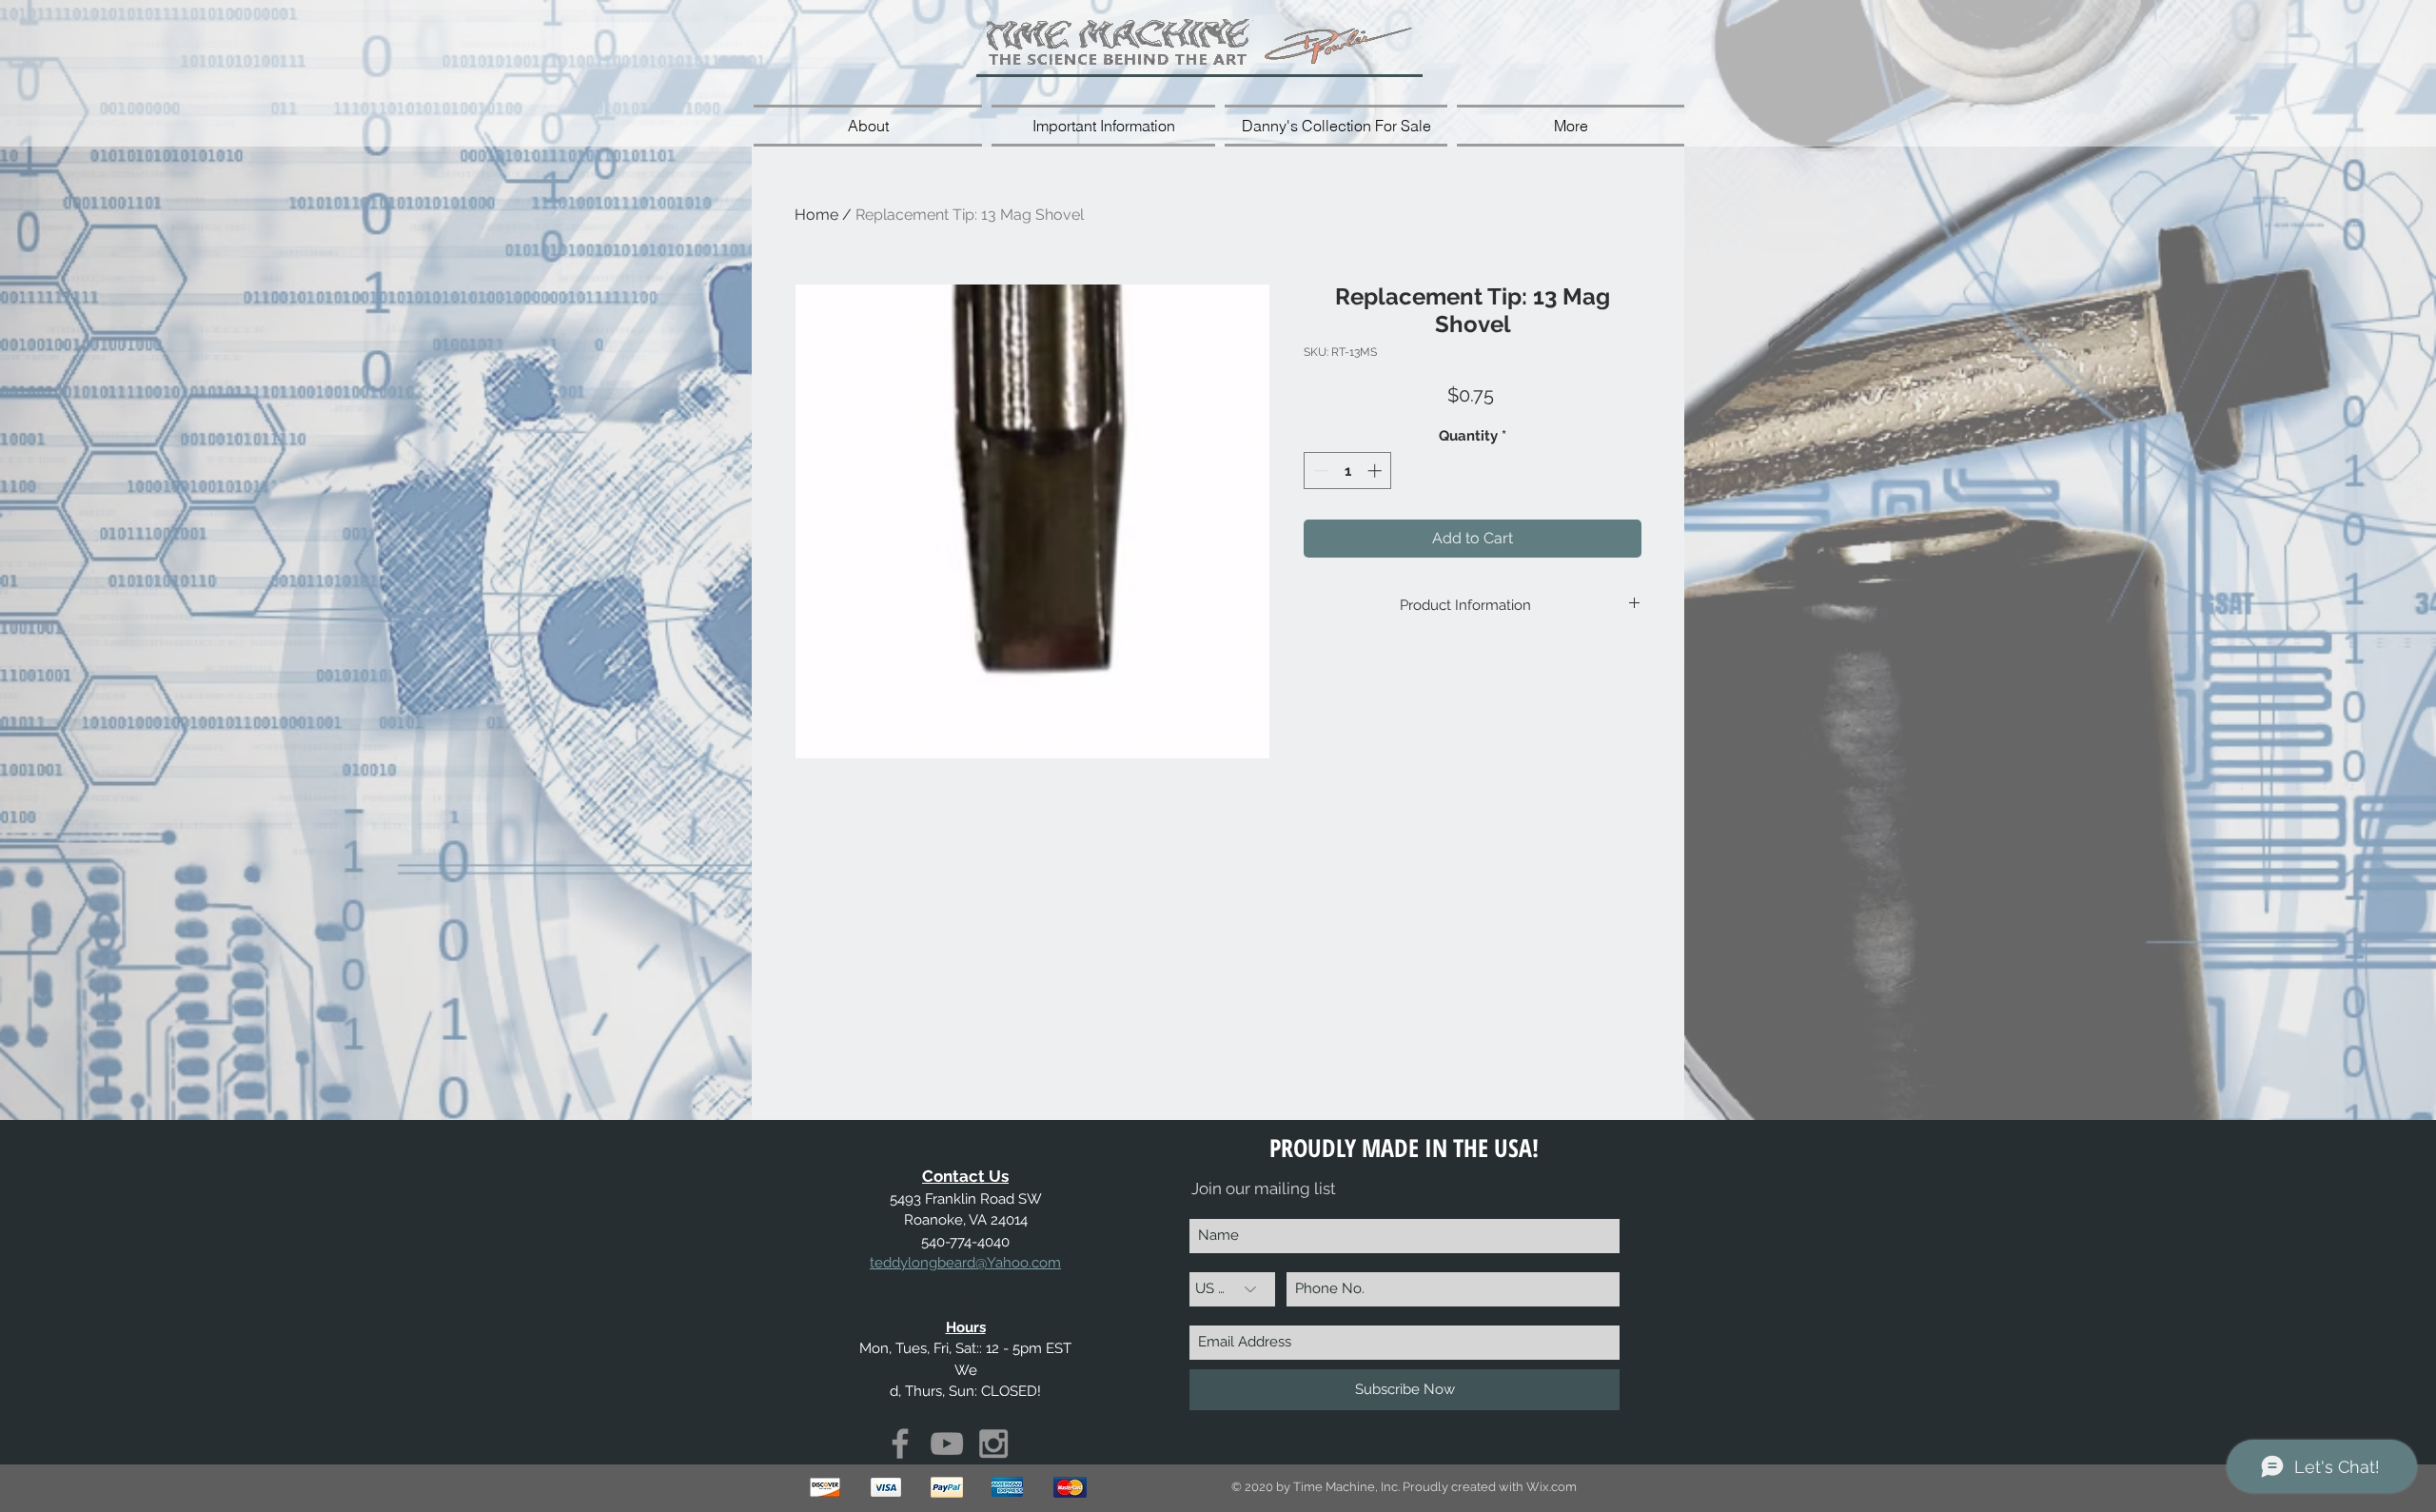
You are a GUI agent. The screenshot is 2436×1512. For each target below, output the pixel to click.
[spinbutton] (1348, 471)
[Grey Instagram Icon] (993, 1443)
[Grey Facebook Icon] (900, 1443)
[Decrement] (1319, 471)
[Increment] (1376, 471)
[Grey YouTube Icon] (947, 1443)
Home (816, 215)
